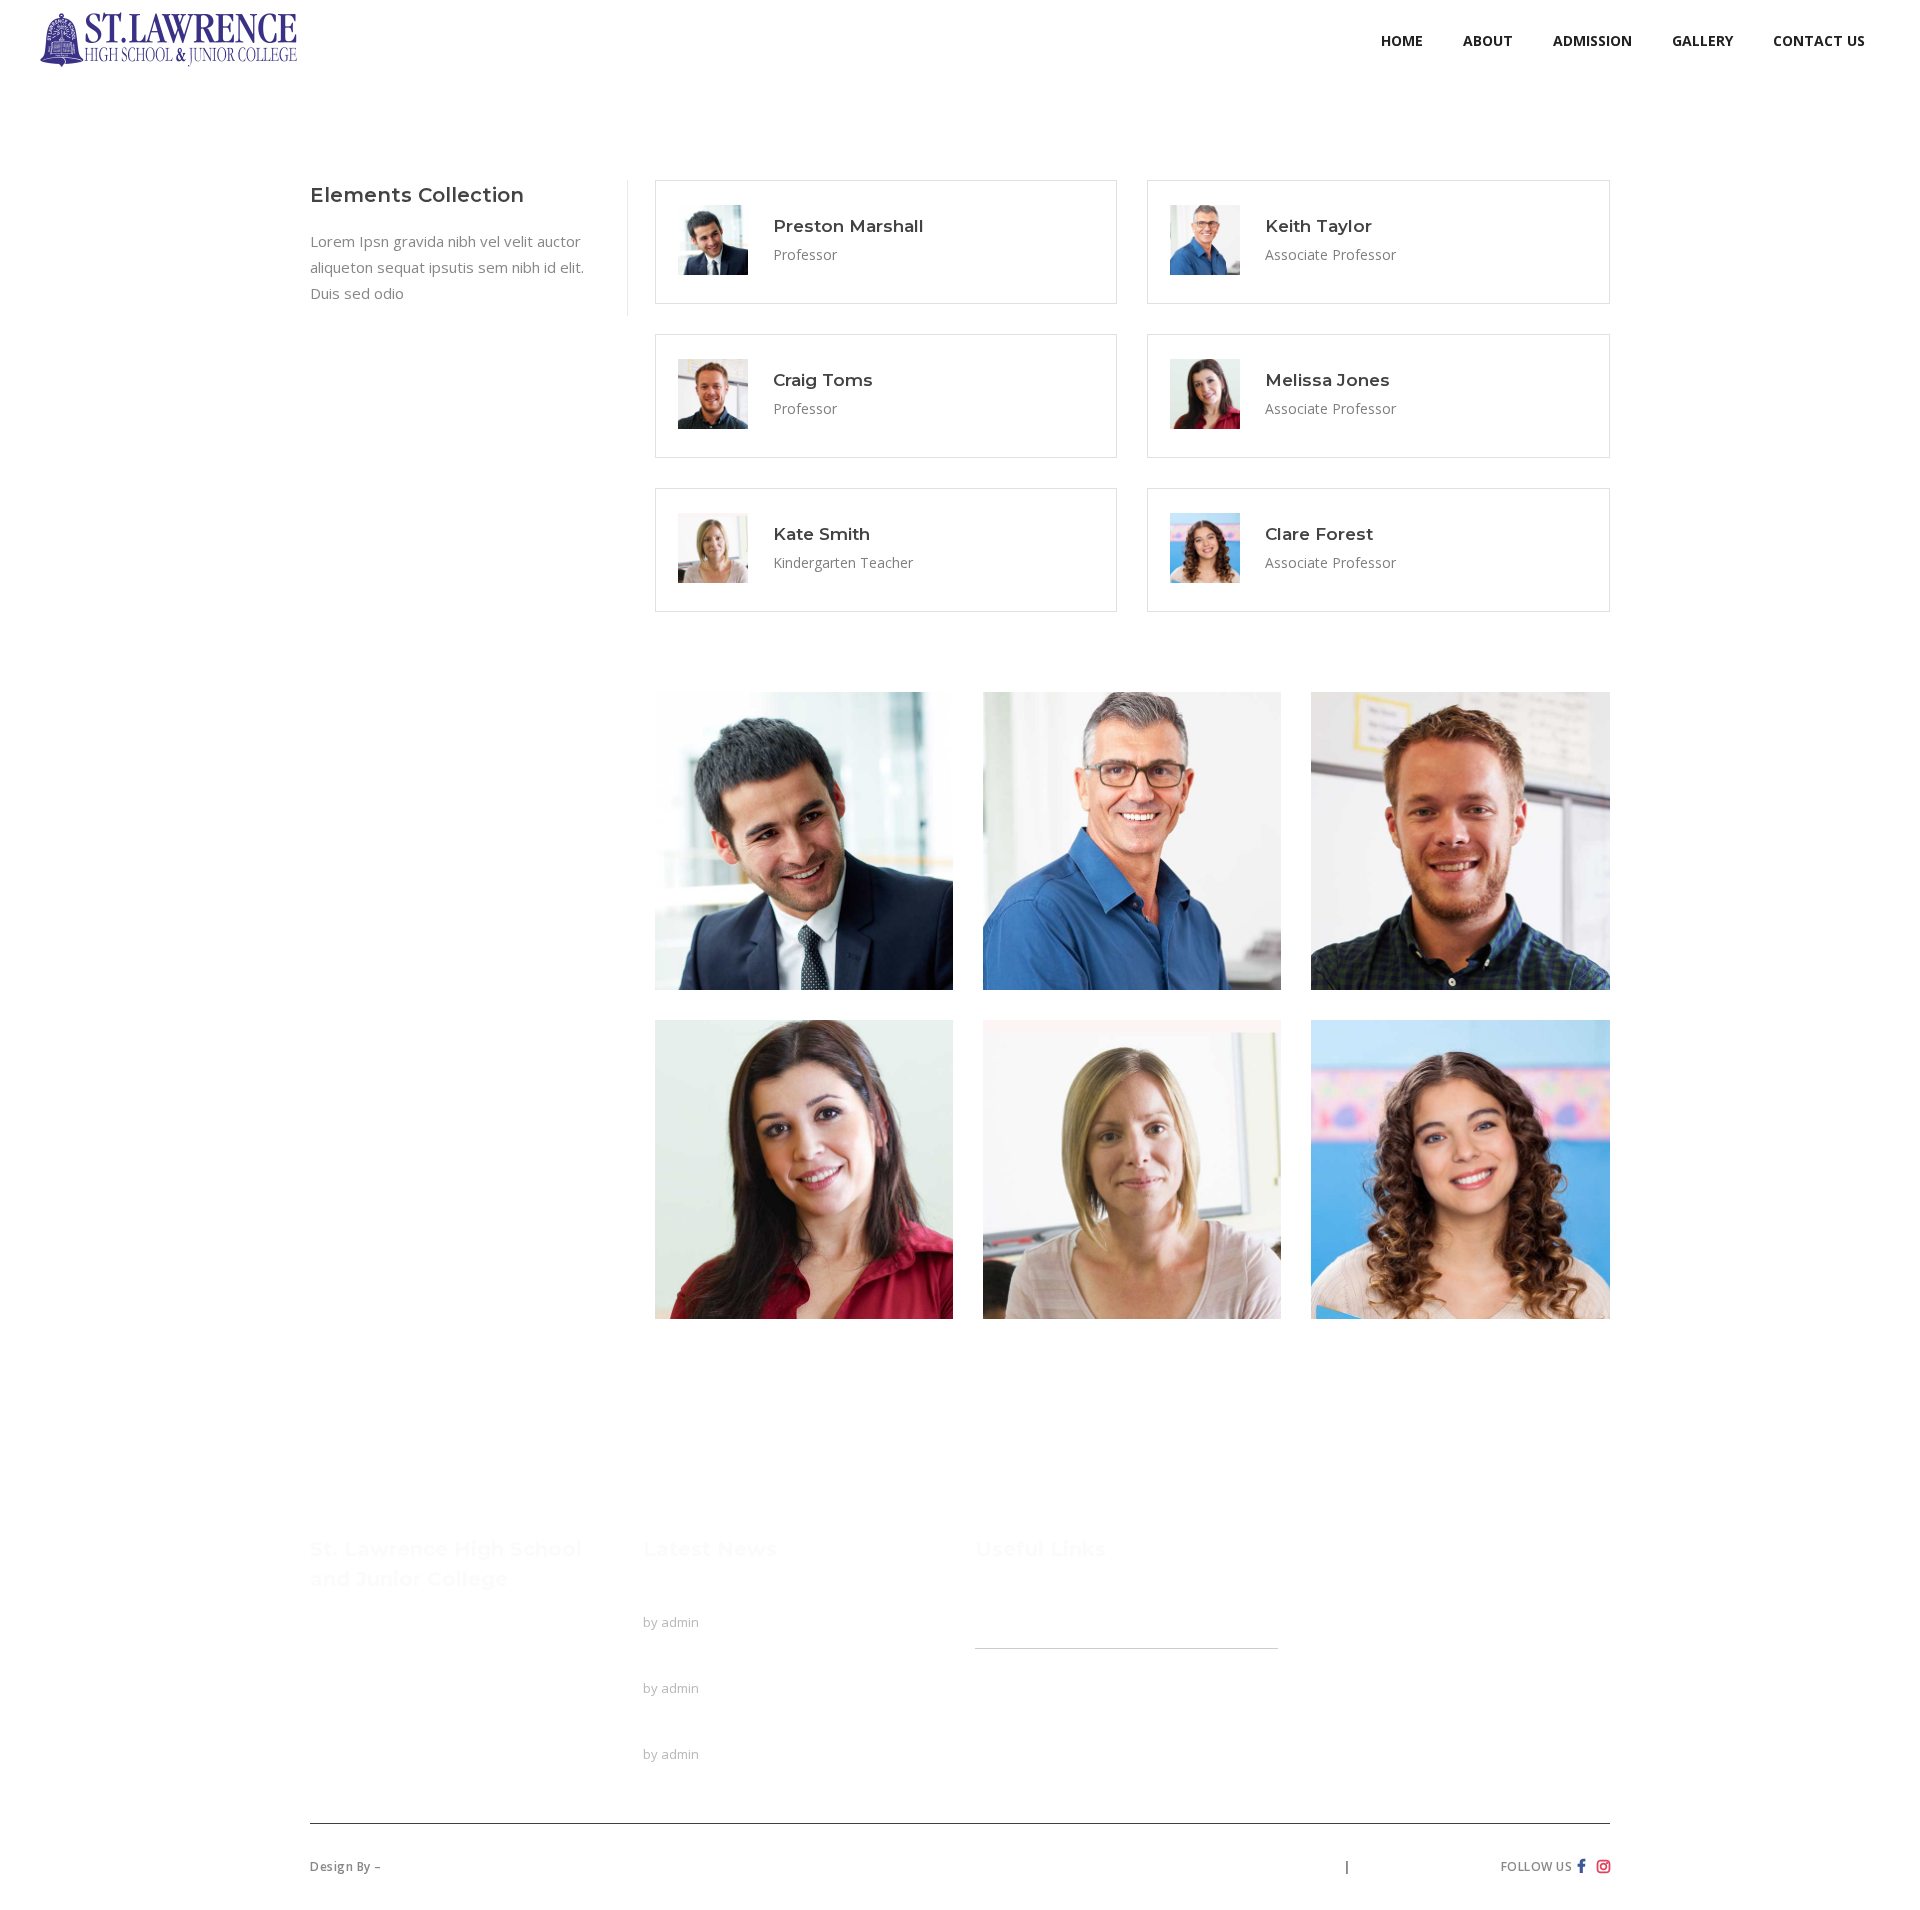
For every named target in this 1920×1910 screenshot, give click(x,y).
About (995, 1634)
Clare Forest (1401, 1213)
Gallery (999, 1735)
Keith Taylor (1072, 885)
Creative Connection (455, 1866)
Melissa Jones (752, 1213)
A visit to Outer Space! (719, 1728)
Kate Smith (1068, 1213)
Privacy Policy (1292, 1866)
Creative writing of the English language (779, 1662)
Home (996, 1596)
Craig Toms (1395, 885)
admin (680, 1622)
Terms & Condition (1418, 1866)
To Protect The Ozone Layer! (744, 1596)
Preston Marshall (770, 885)
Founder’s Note (1038, 1659)
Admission (1010, 1697)
